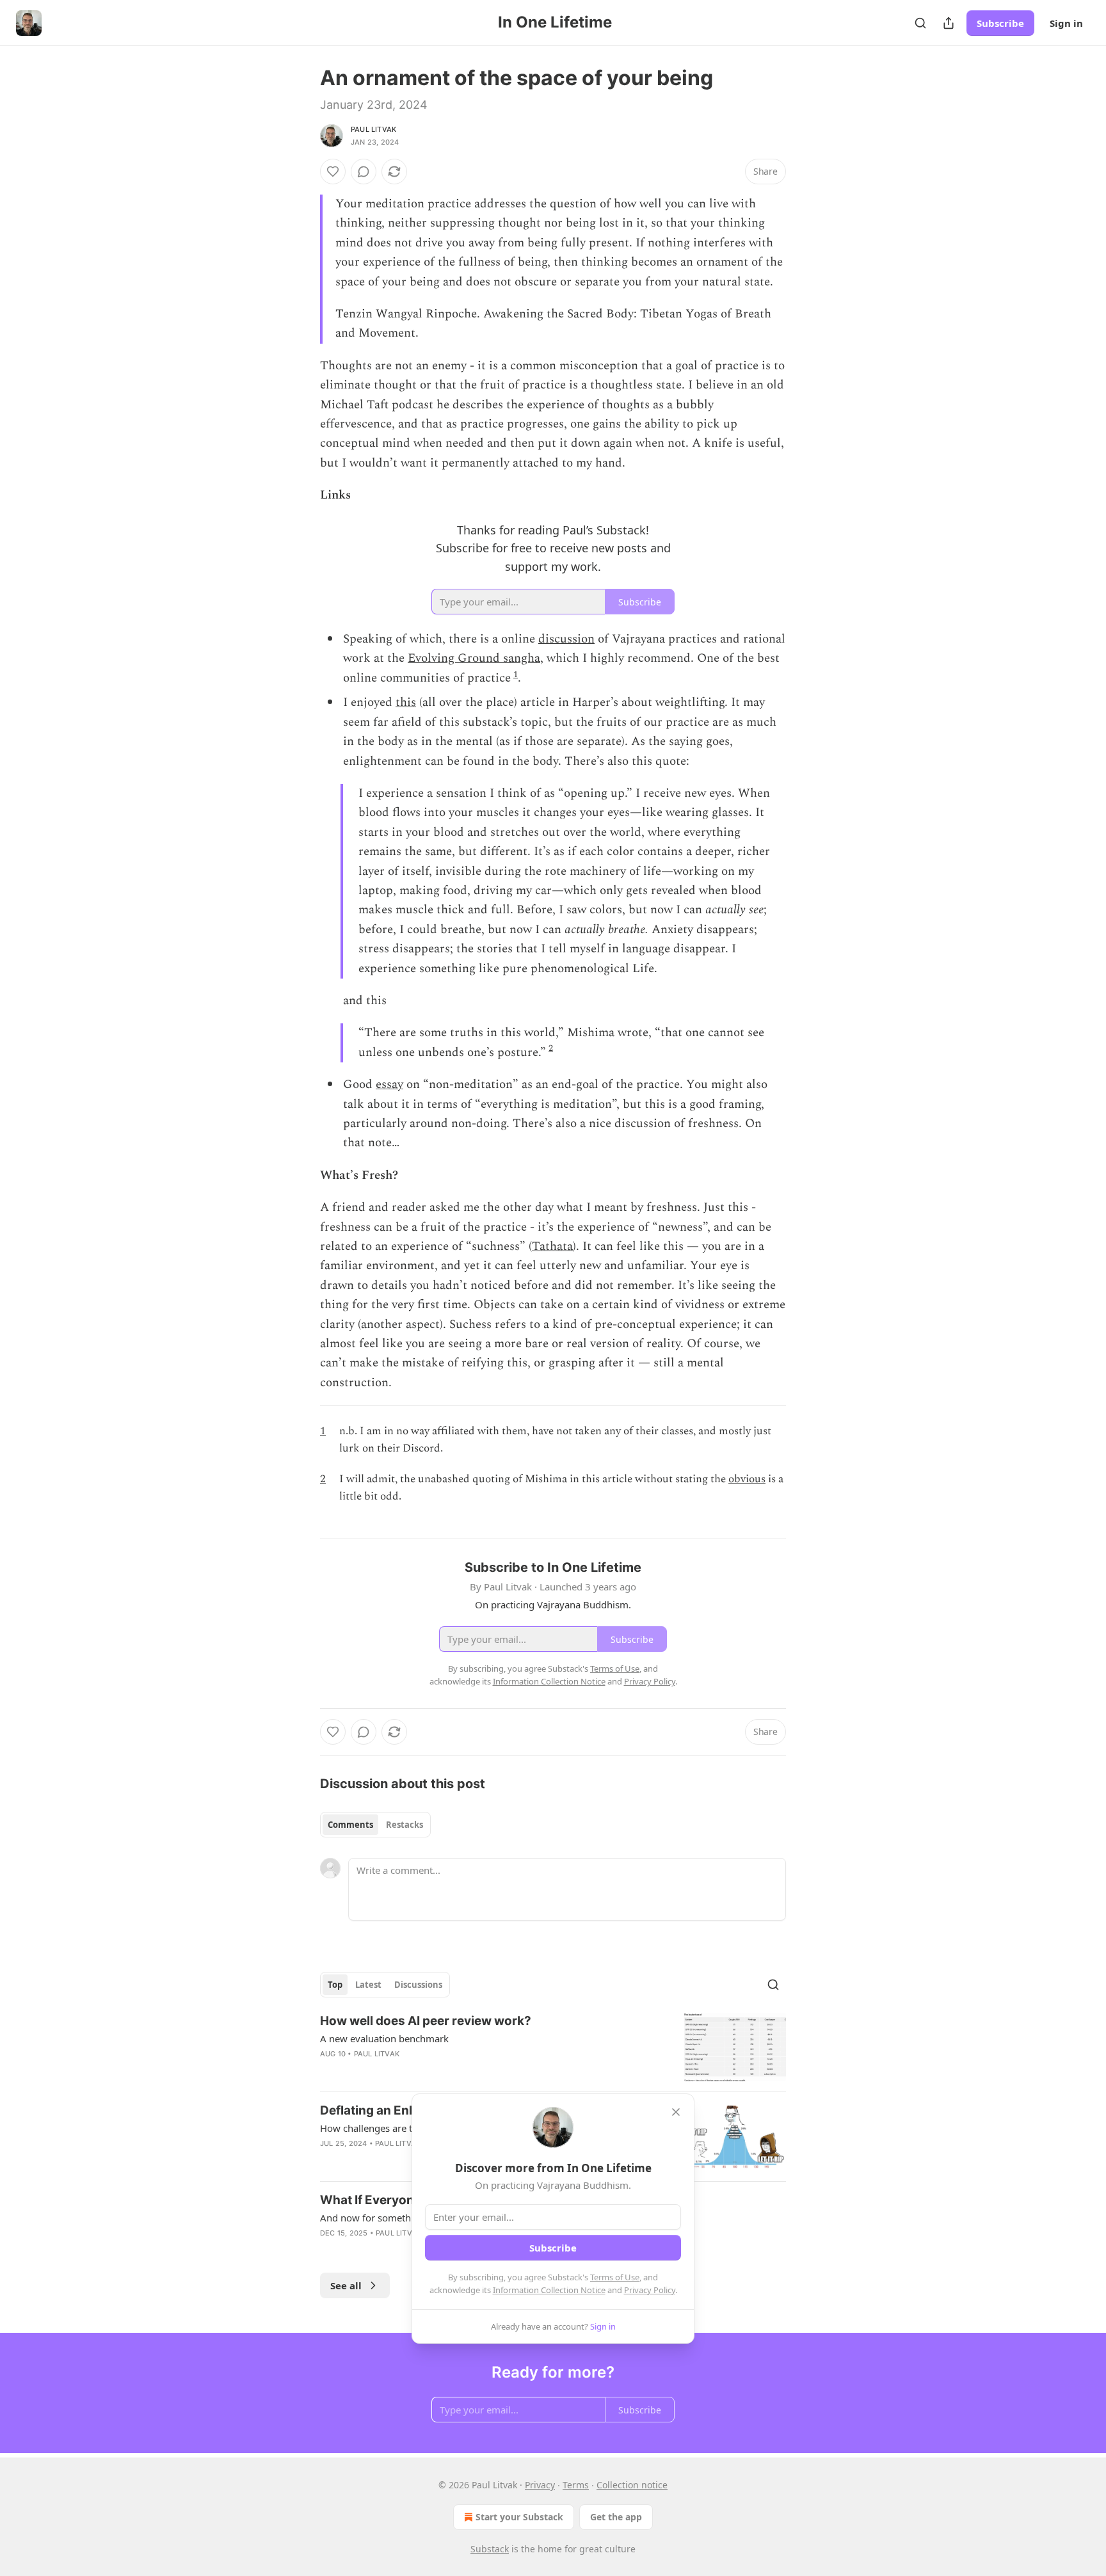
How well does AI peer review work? (426, 2021)
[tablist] (375, 1825)
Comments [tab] (350, 1825)
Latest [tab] (368, 1985)
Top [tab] (335, 1985)
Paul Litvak (373, 129)
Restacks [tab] (405, 1825)
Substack (490, 2549)
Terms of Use (615, 2277)
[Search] (920, 23)
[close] (676, 2112)
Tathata (552, 1246)
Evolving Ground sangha (474, 658)
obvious (747, 1479)
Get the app (616, 2517)
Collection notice (632, 2485)
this (406, 702)
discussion (566, 639)
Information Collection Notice (549, 2290)
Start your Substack (519, 2517)
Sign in (1066, 23)
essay (389, 1084)
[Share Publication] (949, 23)
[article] (553, 2047)
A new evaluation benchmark (384, 2038)
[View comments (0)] (364, 172)
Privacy (540, 2485)
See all (346, 2285)
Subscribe (1000, 23)
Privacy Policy (650, 2290)
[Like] (333, 172)
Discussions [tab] (418, 1985)
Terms (576, 2485)
